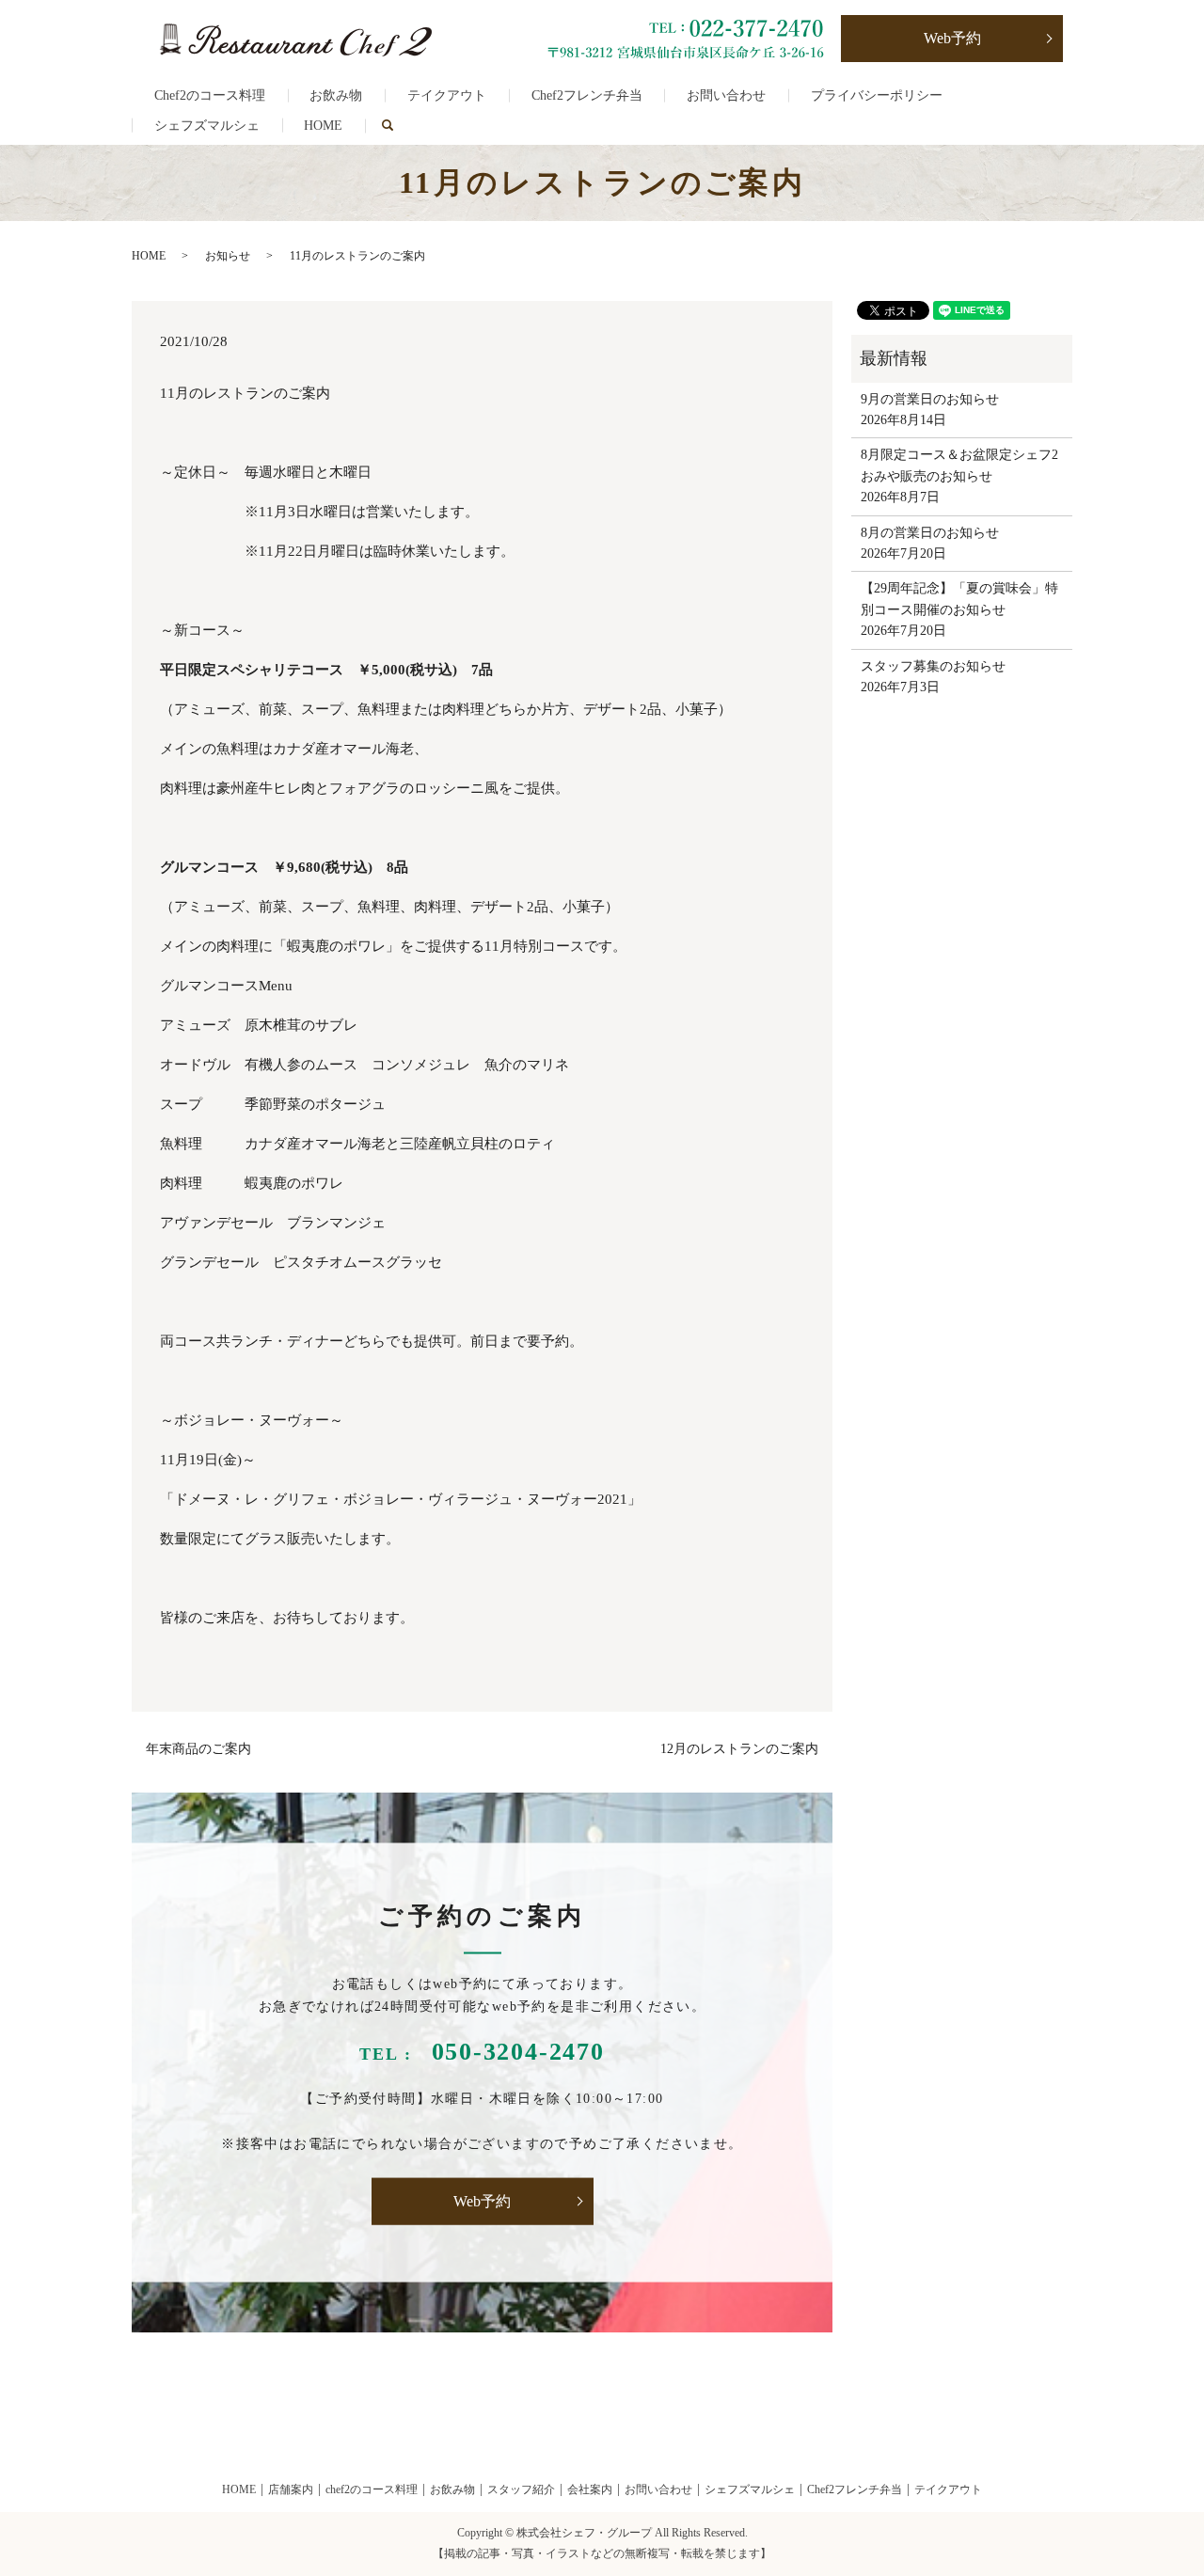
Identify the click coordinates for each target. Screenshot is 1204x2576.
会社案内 (590, 2489)
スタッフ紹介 (521, 2489)
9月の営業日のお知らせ (930, 399)
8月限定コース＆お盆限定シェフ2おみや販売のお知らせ (959, 465)
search (399, 126)
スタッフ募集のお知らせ (933, 666)
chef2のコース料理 (372, 2489)
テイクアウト (447, 95)
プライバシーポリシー (877, 95)
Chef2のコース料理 (210, 95)
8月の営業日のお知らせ (930, 533)
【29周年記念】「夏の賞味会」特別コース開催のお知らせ (959, 599)
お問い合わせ (726, 95)
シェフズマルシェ (207, 126)
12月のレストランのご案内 (739, 1749)
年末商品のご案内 (198, 1749)
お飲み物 (336, 95)
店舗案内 (291, 2489)
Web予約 (952, 38)
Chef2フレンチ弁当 (587, 95)
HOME (323, 126)
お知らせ (228, 256)
